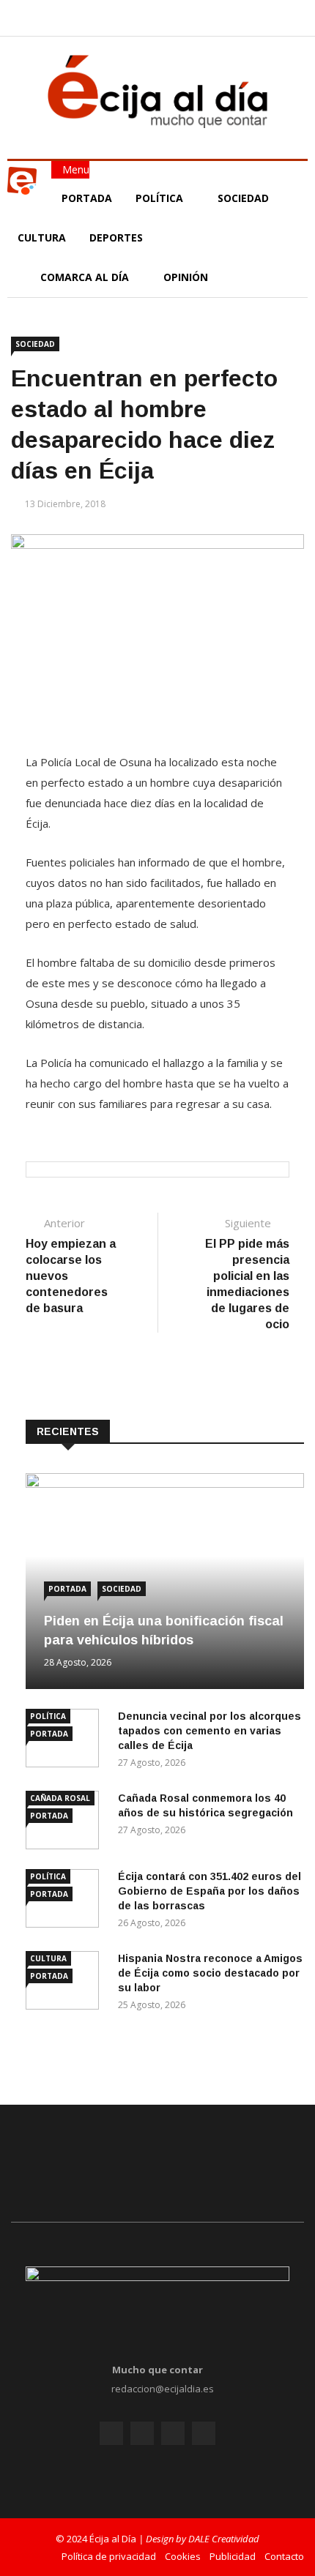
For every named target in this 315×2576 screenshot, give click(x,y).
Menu (74, 169)
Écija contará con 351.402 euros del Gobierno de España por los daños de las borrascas (210, 1891)
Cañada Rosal (60, 1798)
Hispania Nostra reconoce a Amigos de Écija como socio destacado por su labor (210, 1973)
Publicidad (233, 2556)
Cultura (42, 237)
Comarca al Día (86, 277)
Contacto (284, 2556)
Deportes (116, 237)
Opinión (187, 277)
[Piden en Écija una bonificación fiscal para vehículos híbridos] (165, 1484)
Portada (87, 198)
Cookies (183, 2556)
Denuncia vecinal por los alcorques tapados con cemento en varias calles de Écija (210, 1731)
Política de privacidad (109, 2556)
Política (161, 198)
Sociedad (243, 198)
